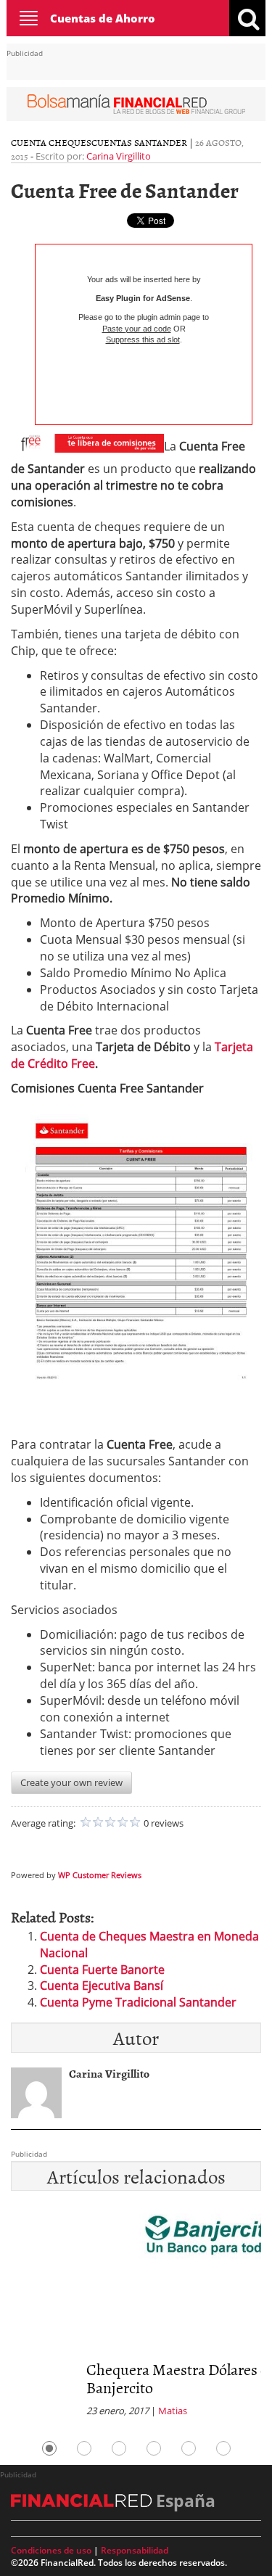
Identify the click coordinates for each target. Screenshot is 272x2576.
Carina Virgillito (119, 156)
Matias (97, 2411)
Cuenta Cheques (51, 142)
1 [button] (49, 2448)
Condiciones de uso (51, 2550)
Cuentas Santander (139, 142)
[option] (136, 2315)
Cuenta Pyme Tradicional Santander (138, 2002)
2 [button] (84, 2448)
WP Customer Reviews (100, 1875)
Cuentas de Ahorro (103, 18)
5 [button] (189, 2448)
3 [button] (119, 2448)
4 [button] (154, 2448)
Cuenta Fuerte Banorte (102, 1970)
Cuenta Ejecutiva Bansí (102, 1986)
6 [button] (223, 2448)
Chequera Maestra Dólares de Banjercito (106, 2378)
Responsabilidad (135, 2550)
